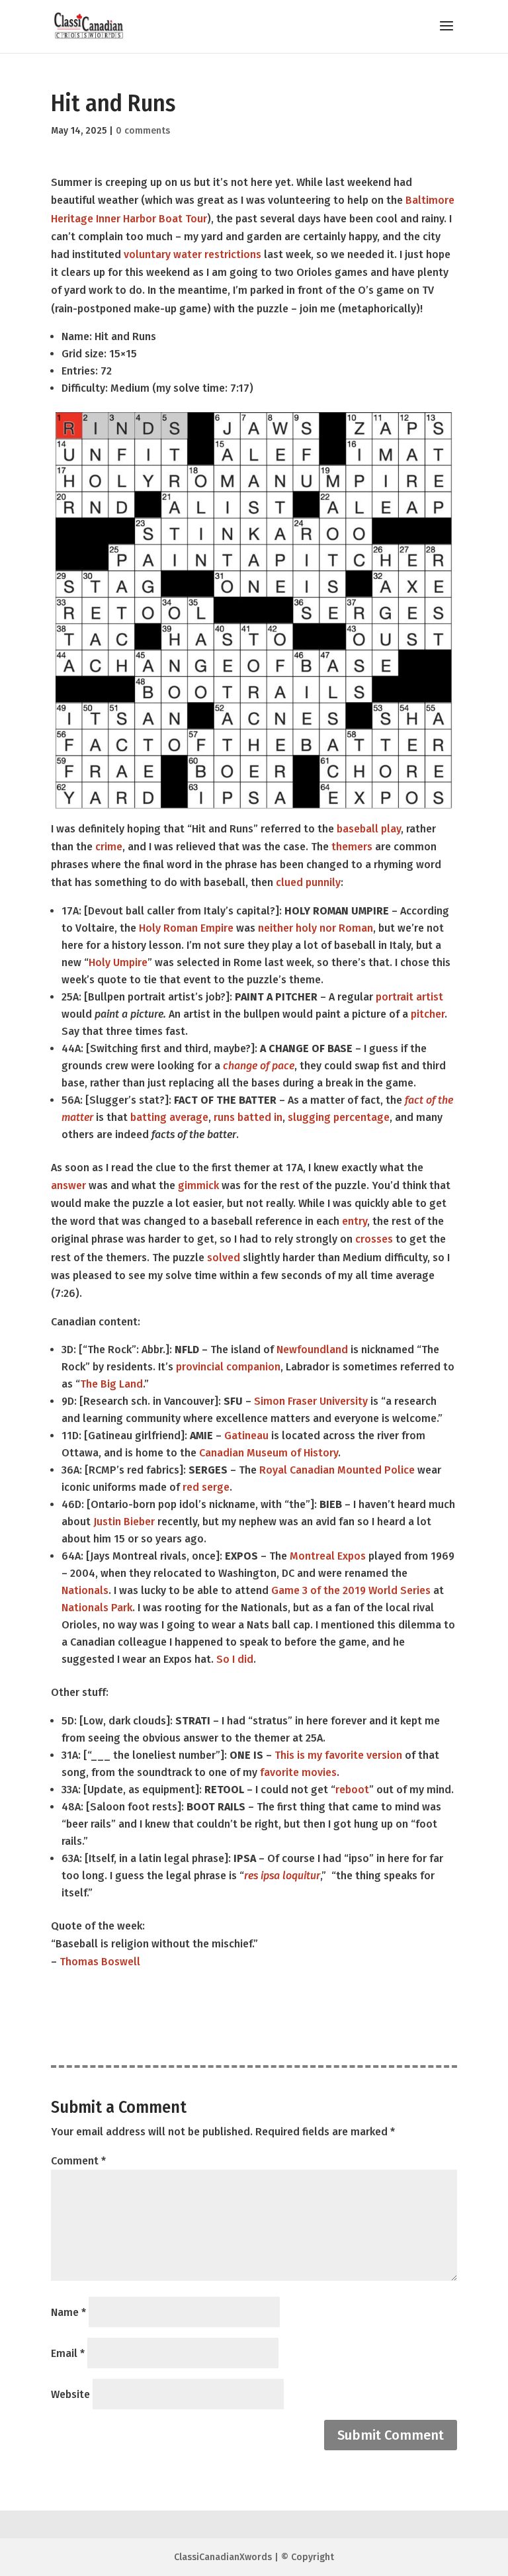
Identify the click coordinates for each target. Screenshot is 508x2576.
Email (68, 2353)
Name (68, 2312)
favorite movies (298, 1772)
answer (68, 1185)
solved (224, 1258)
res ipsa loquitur (282, 1876)
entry (355, 1221)
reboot (352, 1790)
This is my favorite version (338, 1755)
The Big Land (111, 1384)
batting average (169, 1117)
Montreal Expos (328, 1556)
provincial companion (228, 1367)
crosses (374, 1239)
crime (109, 847)
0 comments (143, 131)
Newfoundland (312, 1350)
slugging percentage (339, 1117)
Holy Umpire (118, 962)
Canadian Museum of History (269, 1453)
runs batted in (248, 1117)
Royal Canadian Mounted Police (337, 1470)
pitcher (428, 1014)
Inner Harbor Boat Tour (151, 219)
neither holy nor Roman (316, 928)
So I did (235, 1659)
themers (352, 847)
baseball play (369, 829)
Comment (78, 2161)
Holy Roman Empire (186, 928)
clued (289, 882)
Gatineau (246, 1436)
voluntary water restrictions (192, 254)
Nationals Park (97, 1608)
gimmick (198, 1185)
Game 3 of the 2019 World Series (351, 1590)
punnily (323, 882)
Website (70, 2394)
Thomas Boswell (100, 1962)
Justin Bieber (124, 1522)
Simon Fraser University (311, 1401)
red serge (206, 1487)
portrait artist (409, 997)
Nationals (85, 1590)
